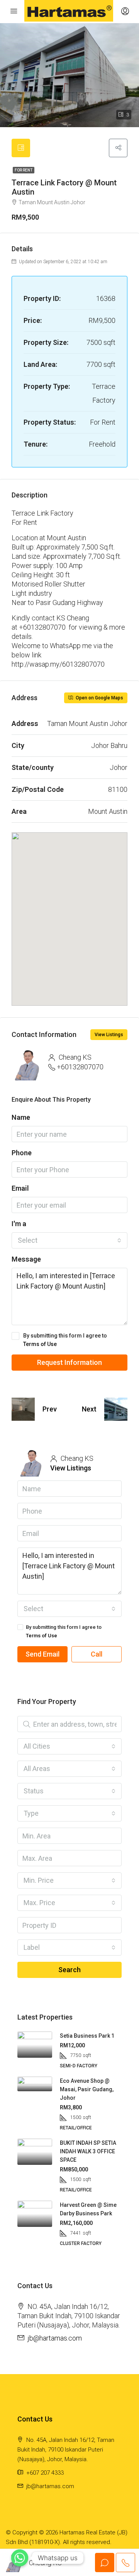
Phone (22, 1153)
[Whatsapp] (20, 2558)
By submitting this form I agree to (65, 1340)
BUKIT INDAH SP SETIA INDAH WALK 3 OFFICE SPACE (88, 2151)
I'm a (19, 1224)
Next (89, 1409)
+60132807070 (80, 1067)
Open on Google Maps (99, 698)
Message (26, 1259)
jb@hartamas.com (55, 2338)
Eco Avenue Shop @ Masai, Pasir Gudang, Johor (87, 2089)
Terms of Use (40, 1344)
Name (21, 1117)
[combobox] (69, 1240)
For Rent (24, 170)
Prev (50, 1409)
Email (20, 1188)
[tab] (21, 148)
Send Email (42, 1654)
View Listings (109, 1035)
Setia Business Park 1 (87, 2036)
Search (69, 1970)
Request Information (69, 1362)
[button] (69, 908)
